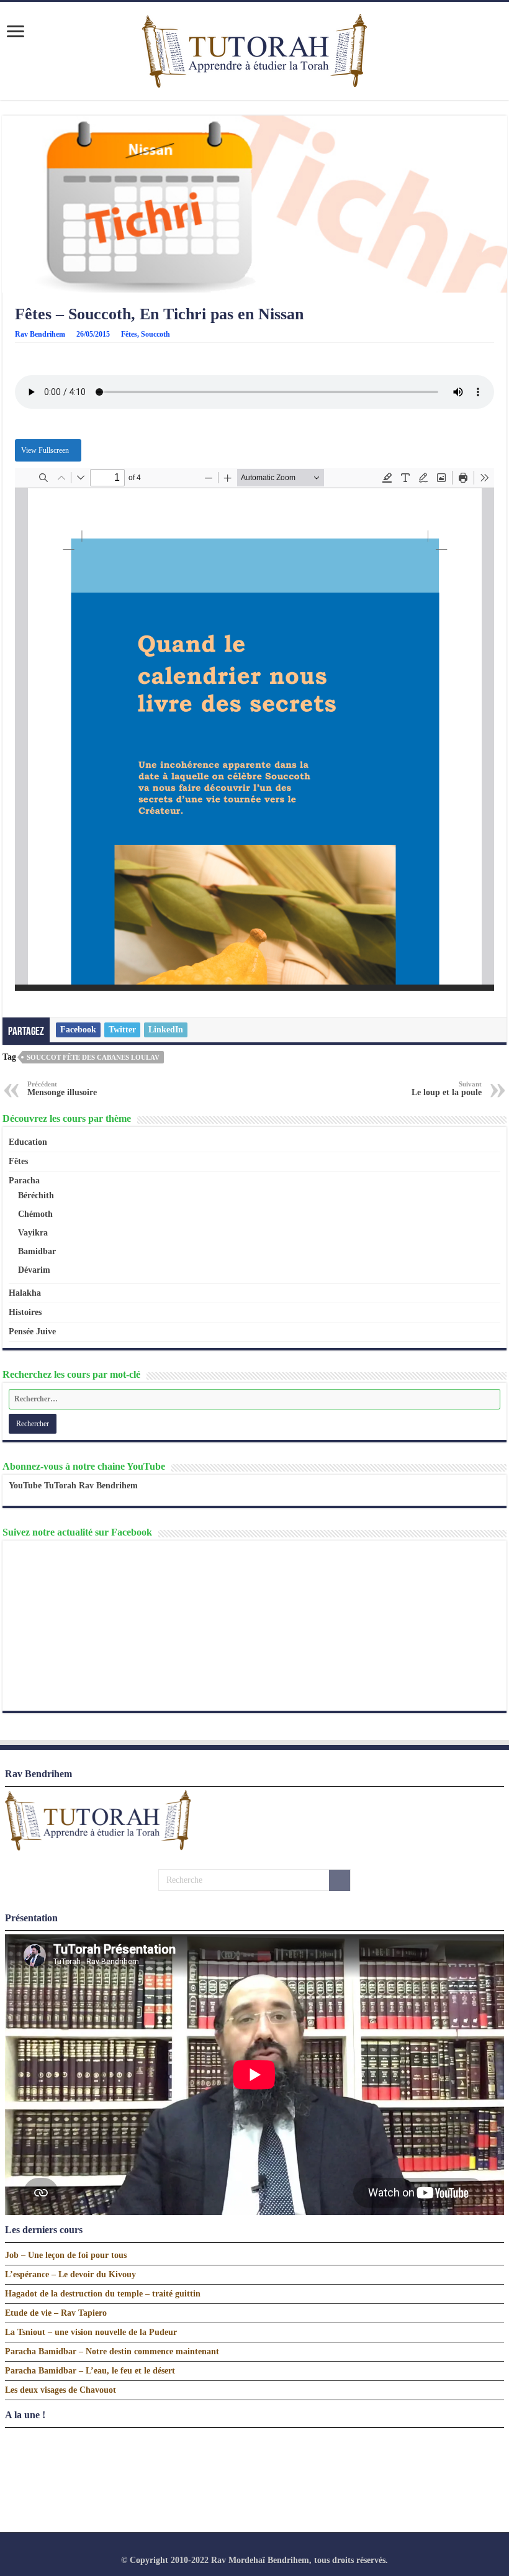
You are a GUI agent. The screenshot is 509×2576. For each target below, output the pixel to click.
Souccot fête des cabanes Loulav (93, 1057)
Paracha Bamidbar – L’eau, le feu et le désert (90, 2371)
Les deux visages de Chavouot (61, 2390)
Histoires (25, 1312)
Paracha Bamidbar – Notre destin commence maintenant (112, 2351)
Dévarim (34, 1270)
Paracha (24, 1181)
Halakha (25, 1293)
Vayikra (33, 1233)
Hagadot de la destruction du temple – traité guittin (103, 2294)
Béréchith (36, 1195)
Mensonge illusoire (62, 1089)
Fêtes (129, 334)
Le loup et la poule (447, 1089)
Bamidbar (37, 1251)
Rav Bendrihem (40, 334)
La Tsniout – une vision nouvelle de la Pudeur (91, 2332)
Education (28, 1142)
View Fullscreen (45, 450)
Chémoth (35, 1214)
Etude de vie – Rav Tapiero (56, 2313)
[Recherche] (340, 1880)
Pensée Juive (32, 1331)
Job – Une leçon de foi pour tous (66, 2255)
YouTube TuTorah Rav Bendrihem (73, 1486)
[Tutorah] (254, 49)
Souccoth (155, 334)
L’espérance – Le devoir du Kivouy (70, 2274)
